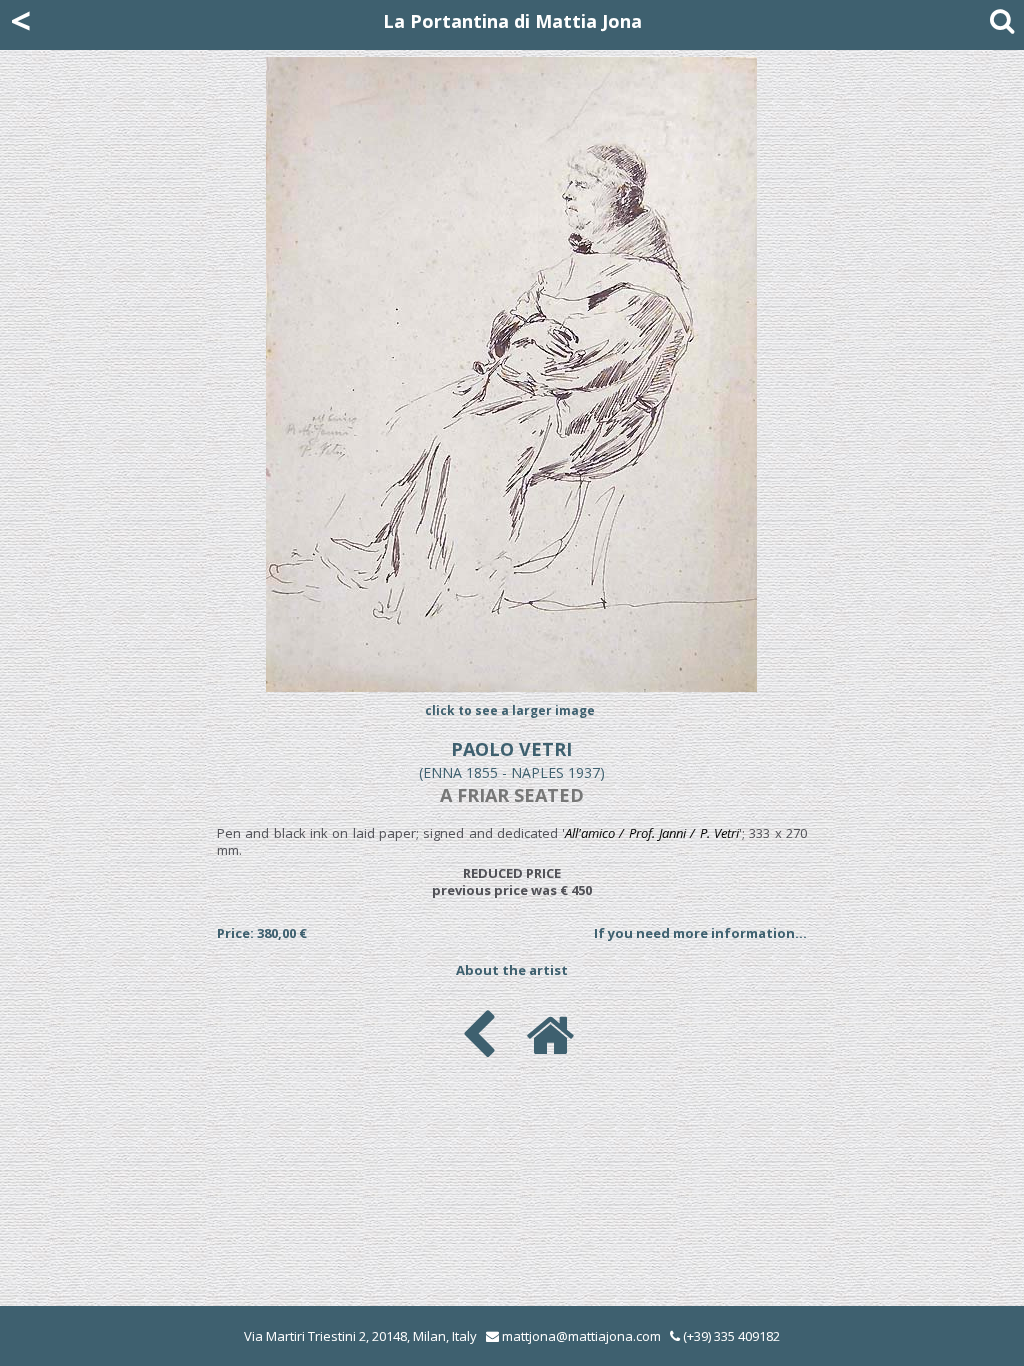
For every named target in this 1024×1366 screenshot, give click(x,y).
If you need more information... (700, 933)
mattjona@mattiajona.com (581, 1336)
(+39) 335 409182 (730, 1336)
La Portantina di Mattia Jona (512, 21)
